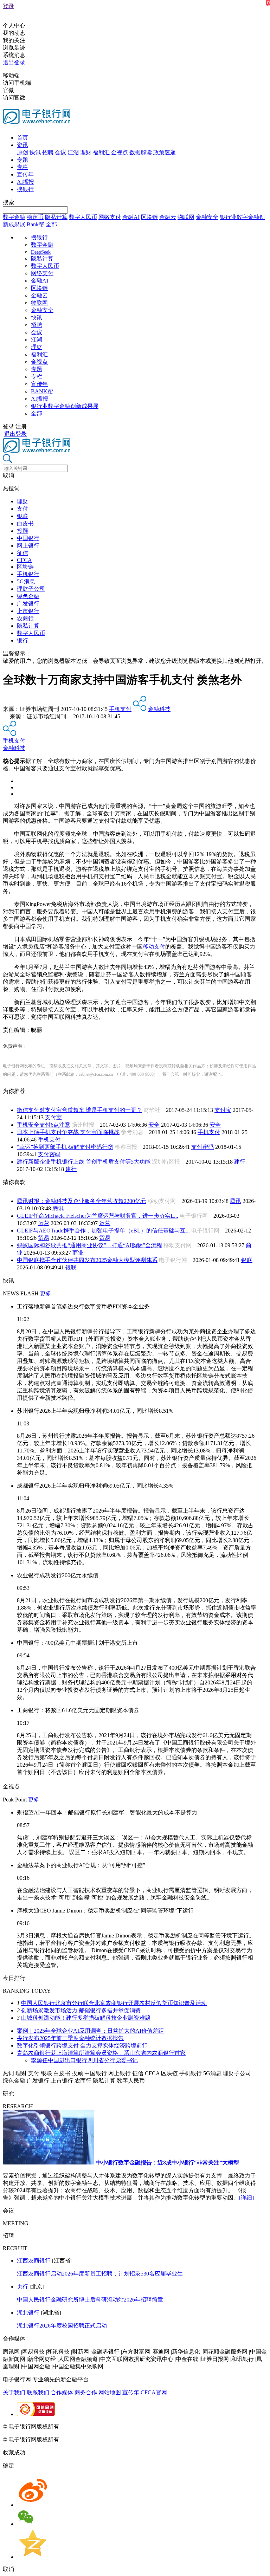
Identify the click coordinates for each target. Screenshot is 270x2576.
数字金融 (14, 217)
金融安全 (207, 217)
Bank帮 (36, 224)
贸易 (44, 1238)
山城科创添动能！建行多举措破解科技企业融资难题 (86, 2018)
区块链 (149, 217)
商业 (78, 1253)
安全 (154, 1125)
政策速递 (165, 152)
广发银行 (28, 604)
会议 (60, 152)
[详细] (246, 2198)
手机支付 (120, 709)
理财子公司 (31, 589)
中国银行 (28, 538)
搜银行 (25, 189)
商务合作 (86, 2392)
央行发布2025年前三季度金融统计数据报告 (70, 2038)
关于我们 (14, 2392)
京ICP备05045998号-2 (87, 2426)
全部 (51, 224)
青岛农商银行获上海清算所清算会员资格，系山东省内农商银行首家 (101, 2053)
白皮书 (25, 523)
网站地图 (110, 2392)
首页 (22, 138)
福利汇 (101, 152)
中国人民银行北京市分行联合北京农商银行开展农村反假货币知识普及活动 (114, 2003)
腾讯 (236, 1201)
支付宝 (223, 1110)
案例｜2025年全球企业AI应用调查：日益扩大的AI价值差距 (90, 2031)
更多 (46, 1293)
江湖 (73, 152)
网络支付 (110, 217)
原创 (22, 152)
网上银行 (28, 546)
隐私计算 (56, 217)
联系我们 (38, 2392)
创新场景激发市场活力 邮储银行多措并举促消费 (81, 2010)
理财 (86, 152)
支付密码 (202, 1147)
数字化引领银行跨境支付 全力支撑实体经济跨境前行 (82, 2046)
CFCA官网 (154, 2392)
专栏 (22, 167)
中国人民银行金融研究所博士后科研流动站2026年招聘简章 (90, 2300)
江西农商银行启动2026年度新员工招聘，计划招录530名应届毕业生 (100, 2274)
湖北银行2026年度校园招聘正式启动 (62, 2326)
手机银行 (28, 574)
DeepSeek (41, 252)
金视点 (120, 152)
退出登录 (14, 62)
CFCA (24, 560)
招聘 (48, 152)
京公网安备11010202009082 (153, 2426)
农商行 (25, 618)
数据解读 (141, 152)
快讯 (35, 152)
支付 (22, 509)
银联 (22, 516)
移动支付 (154, 947)
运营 (44, 1223)
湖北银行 (28, 2313)
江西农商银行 (34, 2261)
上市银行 (28, 611)
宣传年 (25, 174)
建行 (240, 1162)
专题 (22, 160)
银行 (22, 640)
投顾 (22, 531)
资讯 (22, 145)
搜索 (8, 202)
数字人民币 (83, 217)
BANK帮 (42, 391)
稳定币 (35, 217)
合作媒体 (62, 2392)
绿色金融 (28, 596)
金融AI (131, 217)
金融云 (168, 217)
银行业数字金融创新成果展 (65, 406)
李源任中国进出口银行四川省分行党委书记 (84, 2060)
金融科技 (159, 709)
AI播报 (25, 182)
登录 (8, 6)
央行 (22, 2287)
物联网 (186, 217)
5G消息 (26, 581)
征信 (22, 553)
